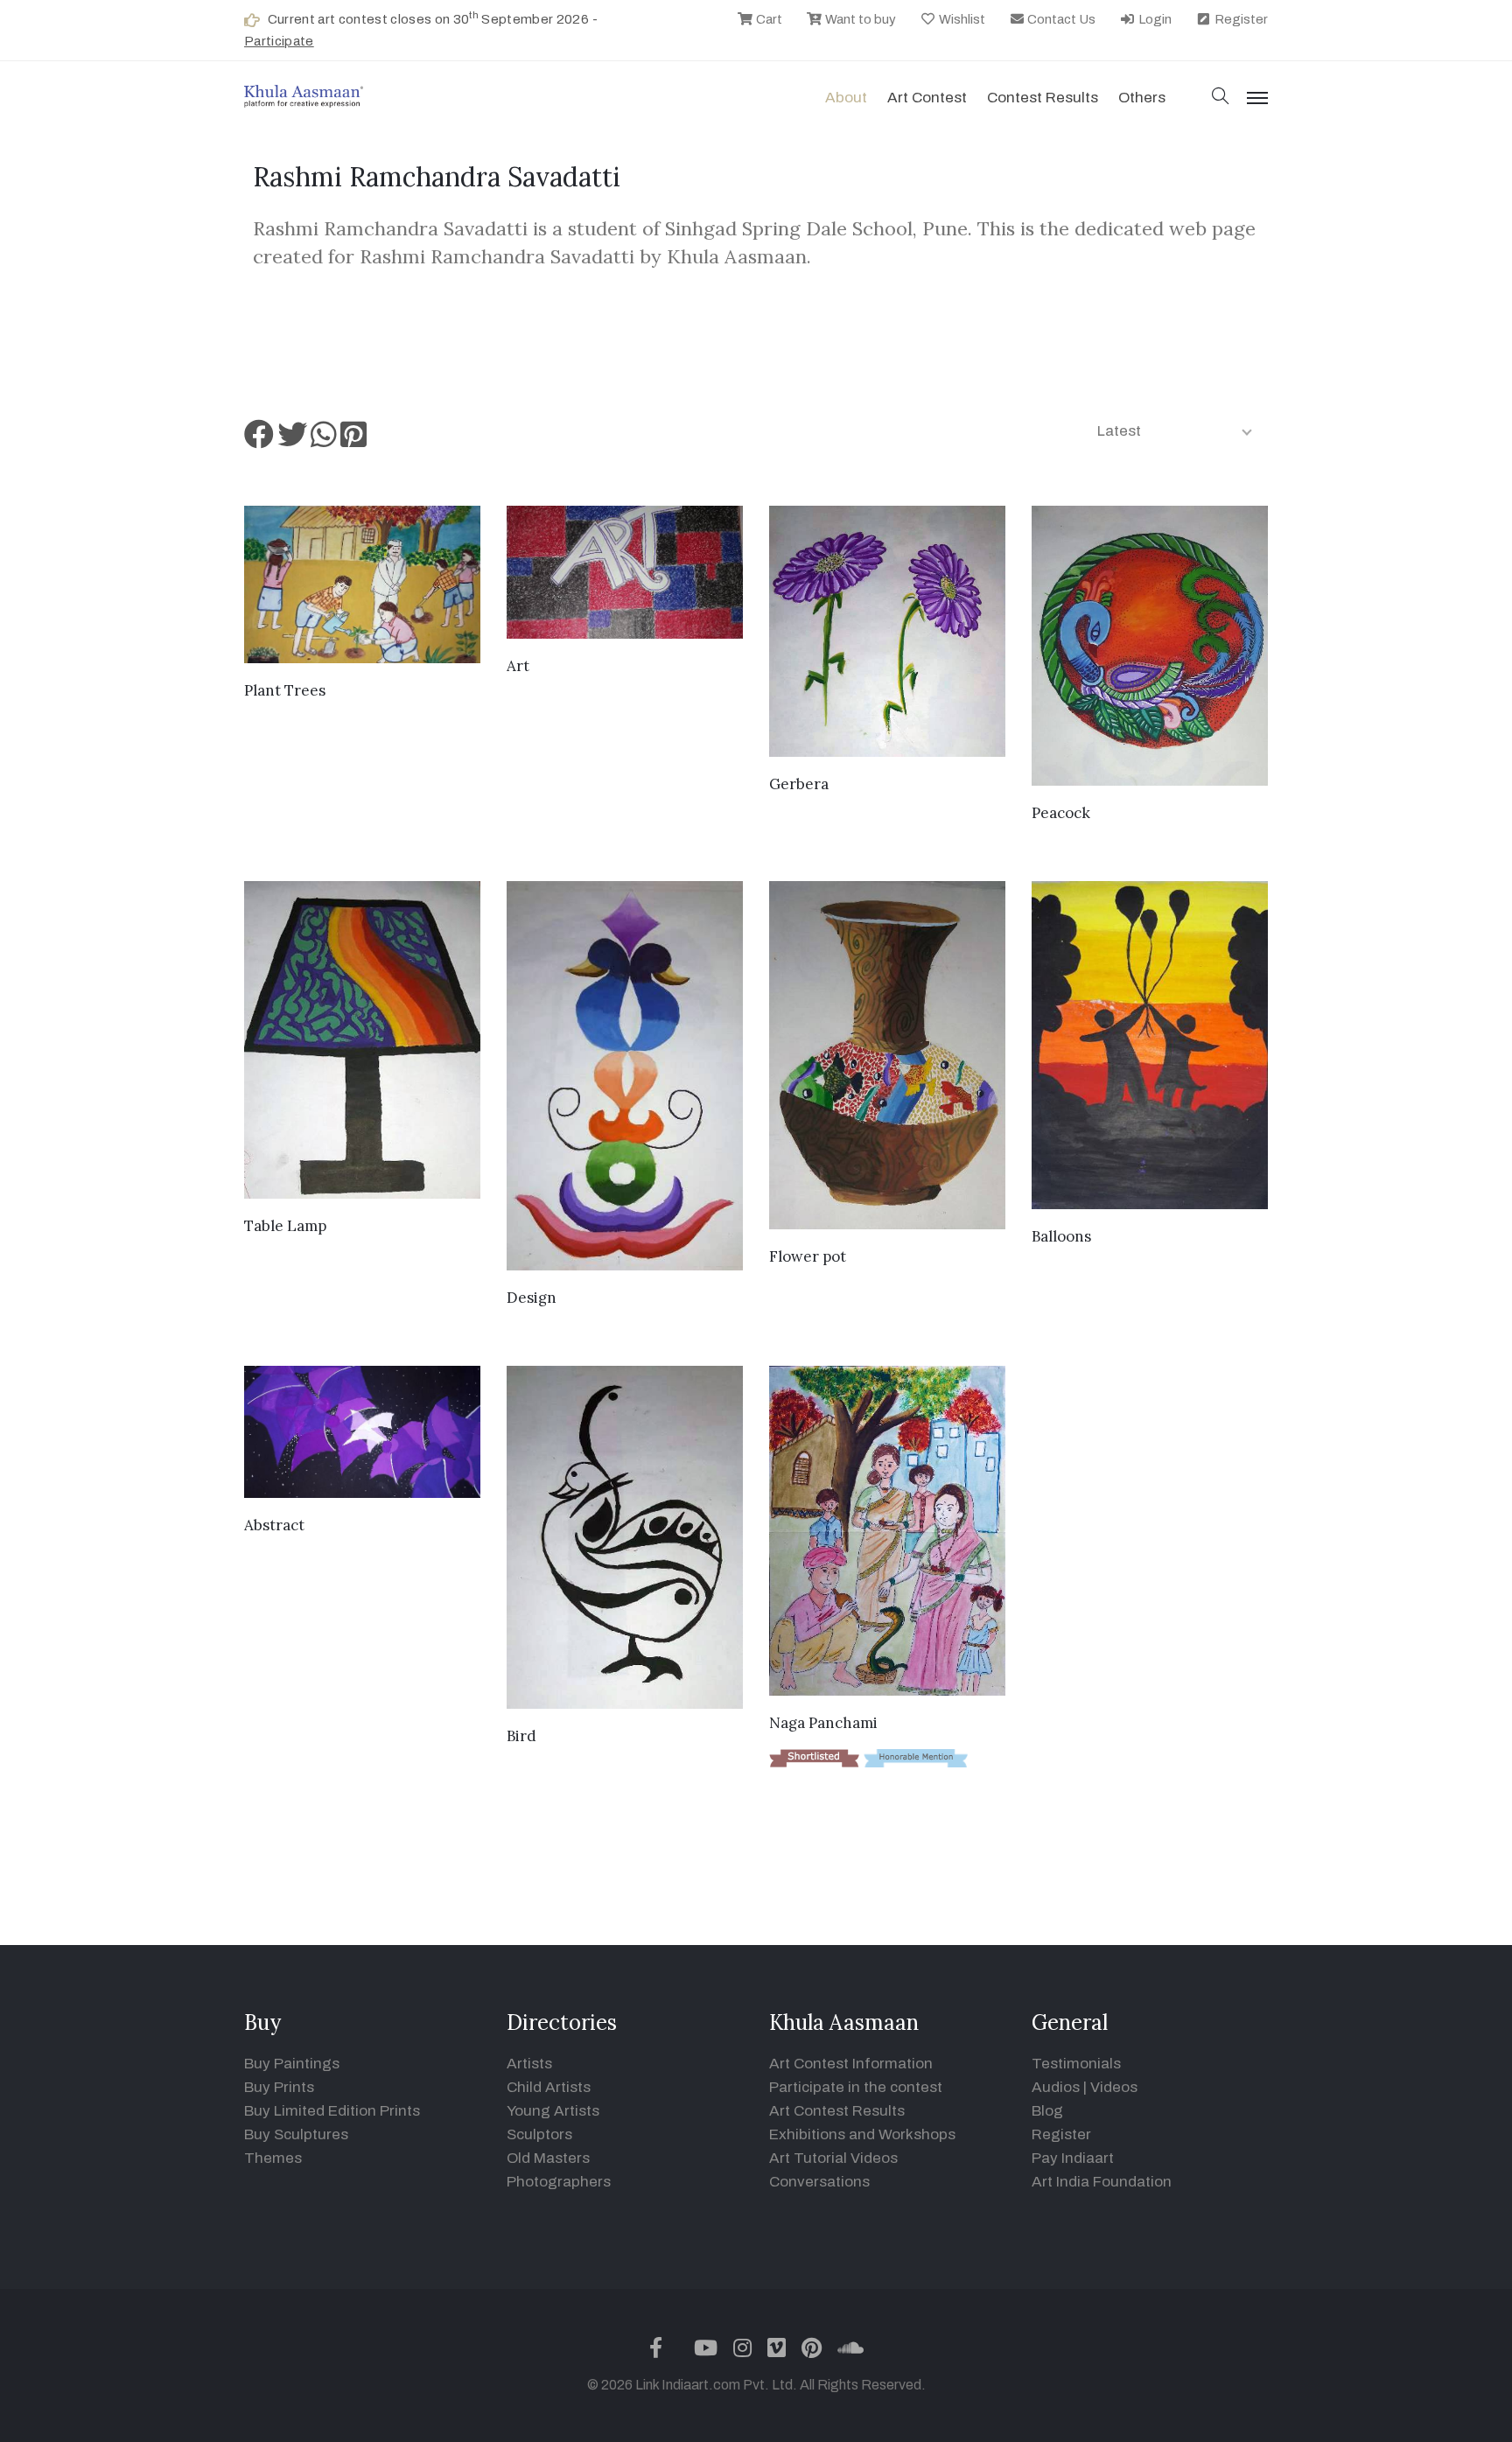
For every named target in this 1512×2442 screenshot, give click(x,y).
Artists (529, 2064)
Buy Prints (279, 2087)
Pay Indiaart (1073, 2158)
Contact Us (1060, 19)
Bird (521, 1736)
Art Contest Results (837, 2111)
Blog (1047, 2111)
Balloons (1061, 1236)
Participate (279, 41)
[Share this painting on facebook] (259, 441)
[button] (1221, 98)
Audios (1056, 2087)
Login (1154, 19)
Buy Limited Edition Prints (332, 2111)
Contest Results (1043, 98)
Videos (1114, 2087)
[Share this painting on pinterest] (353, 441)
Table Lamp (285, 1226)
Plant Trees (285, 690)
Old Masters (548, 2158)
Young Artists (553, 2111)
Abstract (274, 1525)
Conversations (819, 2182)
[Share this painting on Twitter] (292, 441)
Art (518, 666)
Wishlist (961, 19)
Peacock (1061, 813)
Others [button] (1142, 98)
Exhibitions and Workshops (862, 2134)
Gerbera (799, 784)
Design (532, 1298)
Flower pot (808, 1256)
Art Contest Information (851, 2064)
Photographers (559, 2182)
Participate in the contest (856, 2087)
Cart (768, 19)
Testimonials (1076, 2064)
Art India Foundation (1102, 2182)
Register (1240, 19)
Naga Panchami (823, 1723)
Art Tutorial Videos (833, 2158)
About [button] (846, 98)
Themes (273, 2158)
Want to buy (859, 19)
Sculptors (539, 2134)
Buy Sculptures (296, 2134)
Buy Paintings (292, 2064)
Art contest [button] (927, 98)
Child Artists (549, 2087)
